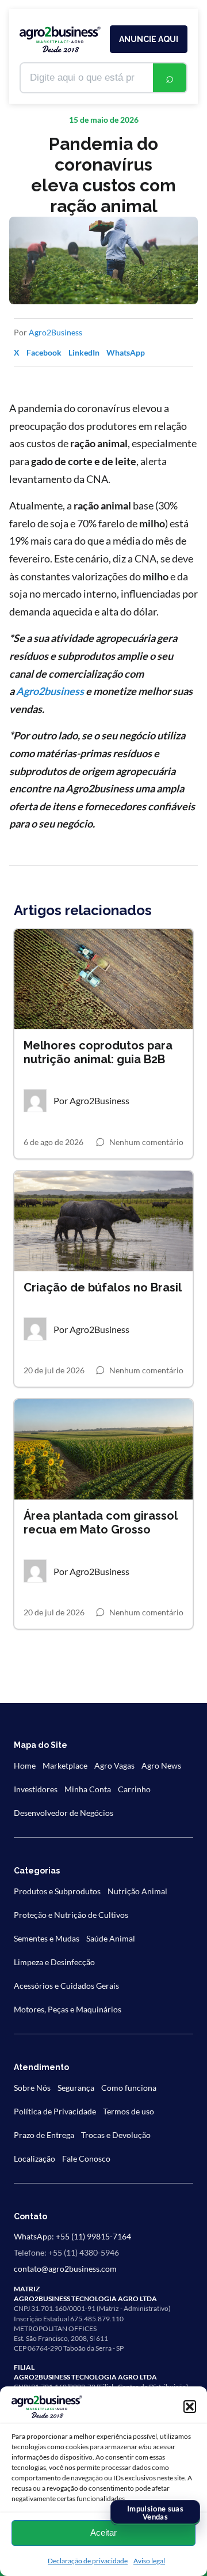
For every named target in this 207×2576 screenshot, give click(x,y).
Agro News (161, 1765)
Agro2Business (55, 332)
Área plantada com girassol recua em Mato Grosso (100, 1523)
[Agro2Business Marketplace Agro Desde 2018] (60, 39)
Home (25, 1765)
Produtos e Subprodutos (57, 1891)
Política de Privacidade (55, 2111)
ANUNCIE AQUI (149, 39)
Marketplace (65, 1765)
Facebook (44, 352)
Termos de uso (129, 2111)
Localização (34, 2158)
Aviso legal (149, 2561)
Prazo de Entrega (44, 2135)
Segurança (76, 2088)
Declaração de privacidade (88, 2561)
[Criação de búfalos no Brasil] (103, 1221)
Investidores (36, 1789)
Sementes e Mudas (47, 1938)
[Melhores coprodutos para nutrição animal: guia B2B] (103, 979)
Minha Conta (88, 1789)
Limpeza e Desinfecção (54, 1962)
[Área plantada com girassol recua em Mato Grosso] (103, 1449)
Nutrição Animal (137, 1891)
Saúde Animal (111, 1938)
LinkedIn (84, 352)
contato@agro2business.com (65, 2269)
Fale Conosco (86, 2158)
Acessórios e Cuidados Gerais (66, 1986)
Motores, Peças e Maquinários (68, 2009)
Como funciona (129, 2088)
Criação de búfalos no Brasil (103, 1287)
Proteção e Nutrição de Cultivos (71, 1915)
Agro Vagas (114, 1765)
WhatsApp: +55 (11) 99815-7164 (72, 2236)
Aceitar (103, 2532)
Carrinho (134, 1789)
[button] (190, 2407)
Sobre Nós (32, 2088)
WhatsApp (126, 352)
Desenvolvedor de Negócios (64, 1813)
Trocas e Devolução (116, 2135)
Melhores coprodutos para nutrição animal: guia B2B (98, 1052)
